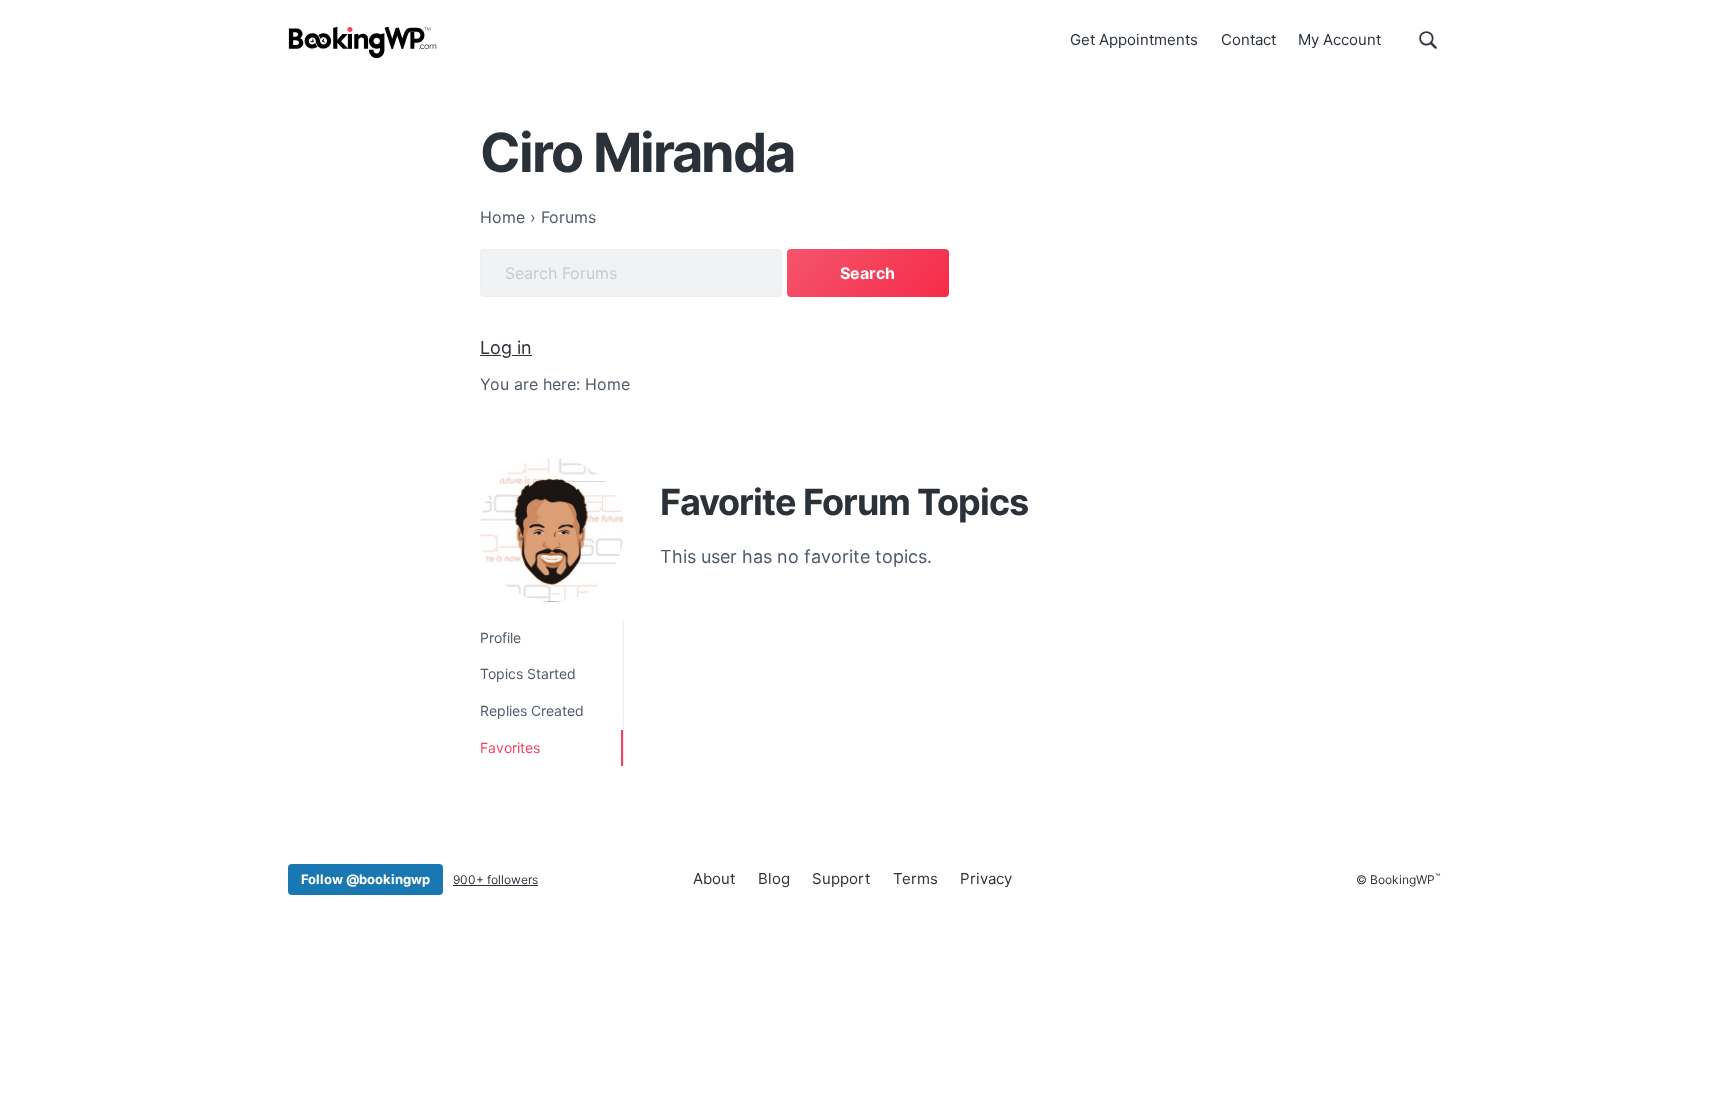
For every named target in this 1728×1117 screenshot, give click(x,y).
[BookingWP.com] (363, 42)
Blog (774, 878)
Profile (500, 637)
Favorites (510, 747)
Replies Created (532, 710)
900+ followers (495, 879)
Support (841, 878)
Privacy (986, 878)
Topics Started (528, 673)
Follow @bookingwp (365, 879)
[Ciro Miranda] (552, 530)
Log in (506, 347)
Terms (915, 878)
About (714, 878)
